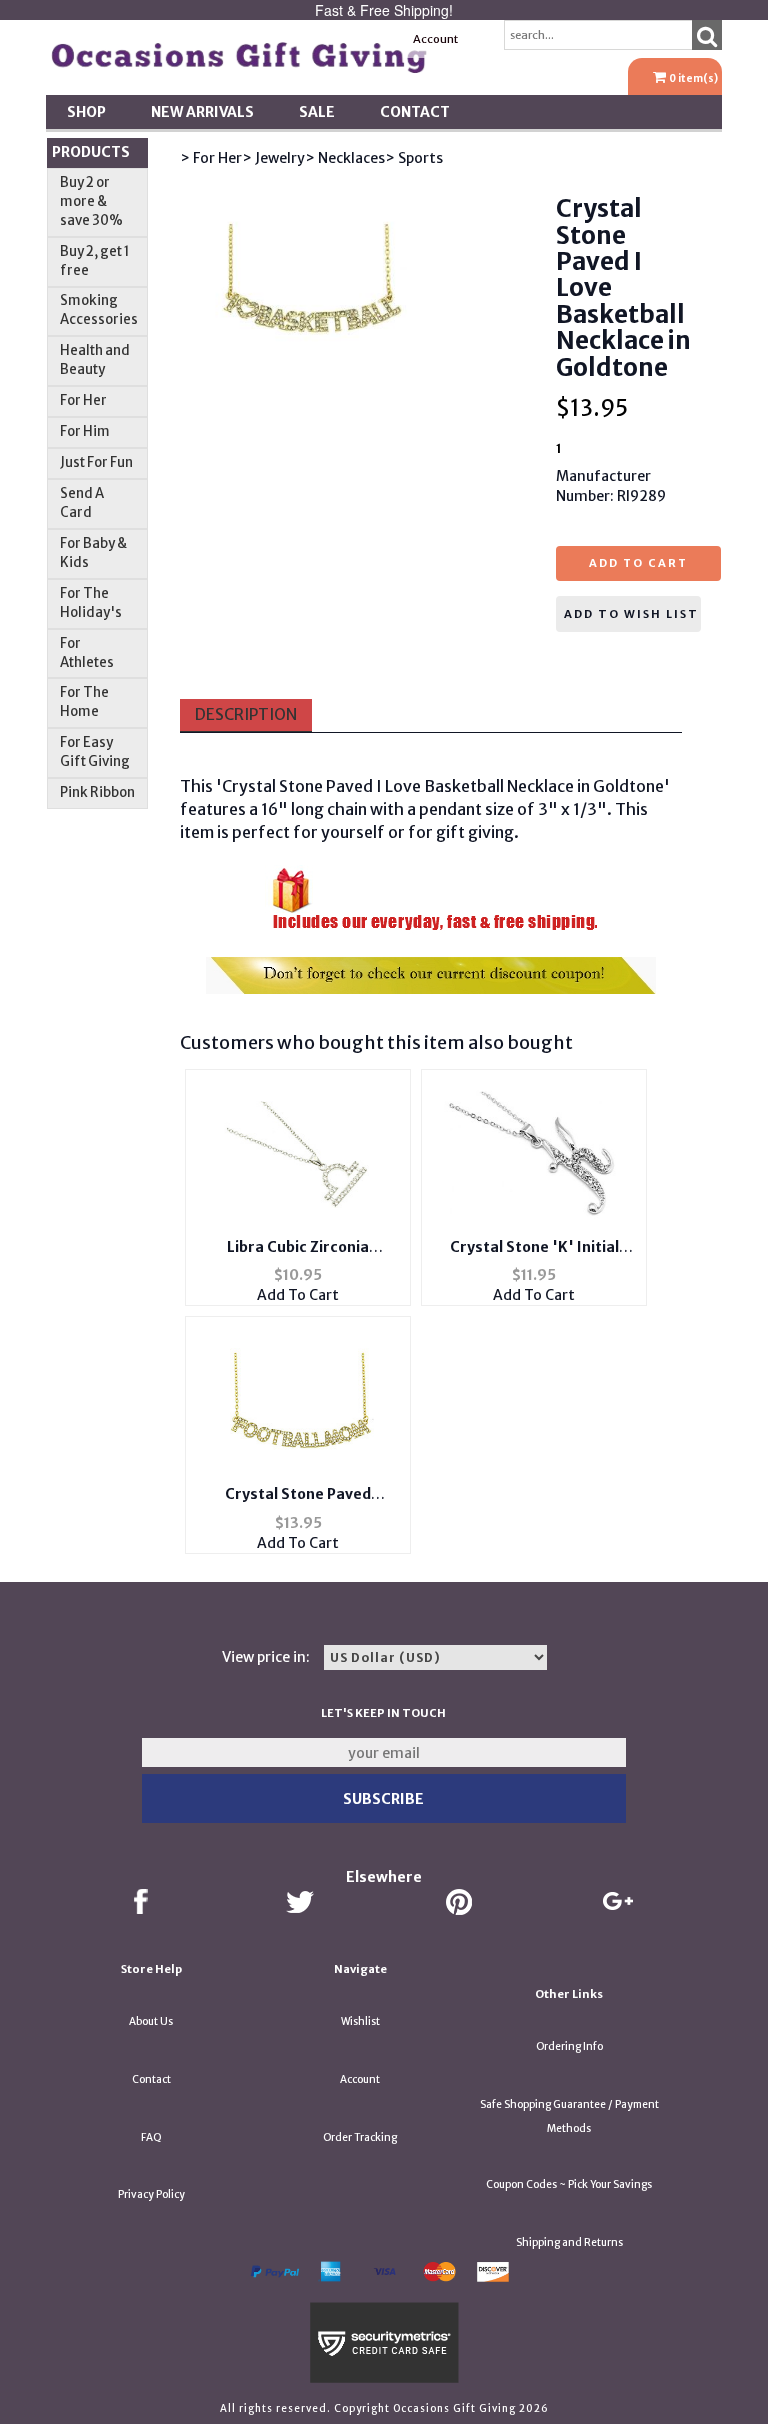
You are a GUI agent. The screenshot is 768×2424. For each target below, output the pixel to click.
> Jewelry (273, 158)
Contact (415, 112)
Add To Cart (298, 1295)
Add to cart (638, 563)
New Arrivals (202, 112)
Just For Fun (96, 462)
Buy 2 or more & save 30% (91, 201)
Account (435, 39)
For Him (85, 431)
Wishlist (360, 2021)
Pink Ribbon (97, 792)
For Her (83, 400)
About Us (151, 2021)
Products (91, 152)
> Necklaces (345, 158)
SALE (317, 112)
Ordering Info (569, 2046)
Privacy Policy (151, 2194)
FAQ (151, 2137)
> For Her (211, 158)
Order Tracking (360, 2137)
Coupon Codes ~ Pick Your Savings (569, 2184)
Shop (86, 112)
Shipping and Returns (569, 2242)
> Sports (414, 158)
